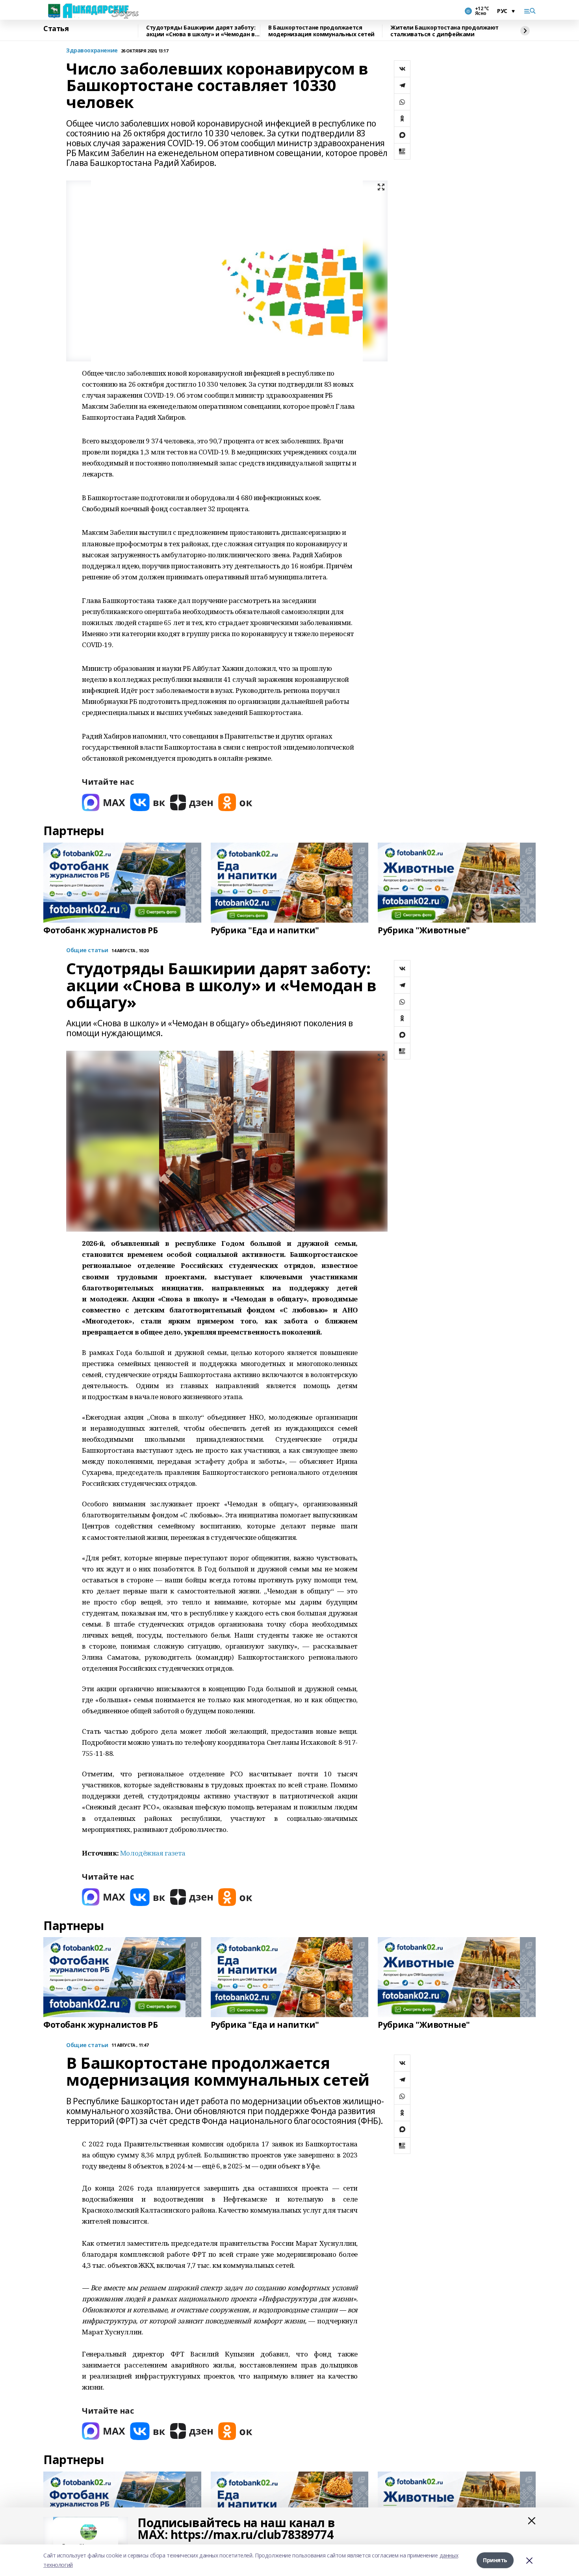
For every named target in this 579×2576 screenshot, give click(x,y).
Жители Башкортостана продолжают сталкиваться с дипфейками (444, 31)
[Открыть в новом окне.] (104, 802)
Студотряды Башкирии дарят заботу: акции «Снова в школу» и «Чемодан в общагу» (201, 31)
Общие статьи (87, 950)
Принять (495, 2560)
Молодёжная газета (153, 1853)
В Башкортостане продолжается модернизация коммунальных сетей (321, 31)
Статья (56, 29)
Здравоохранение (92, 51)
